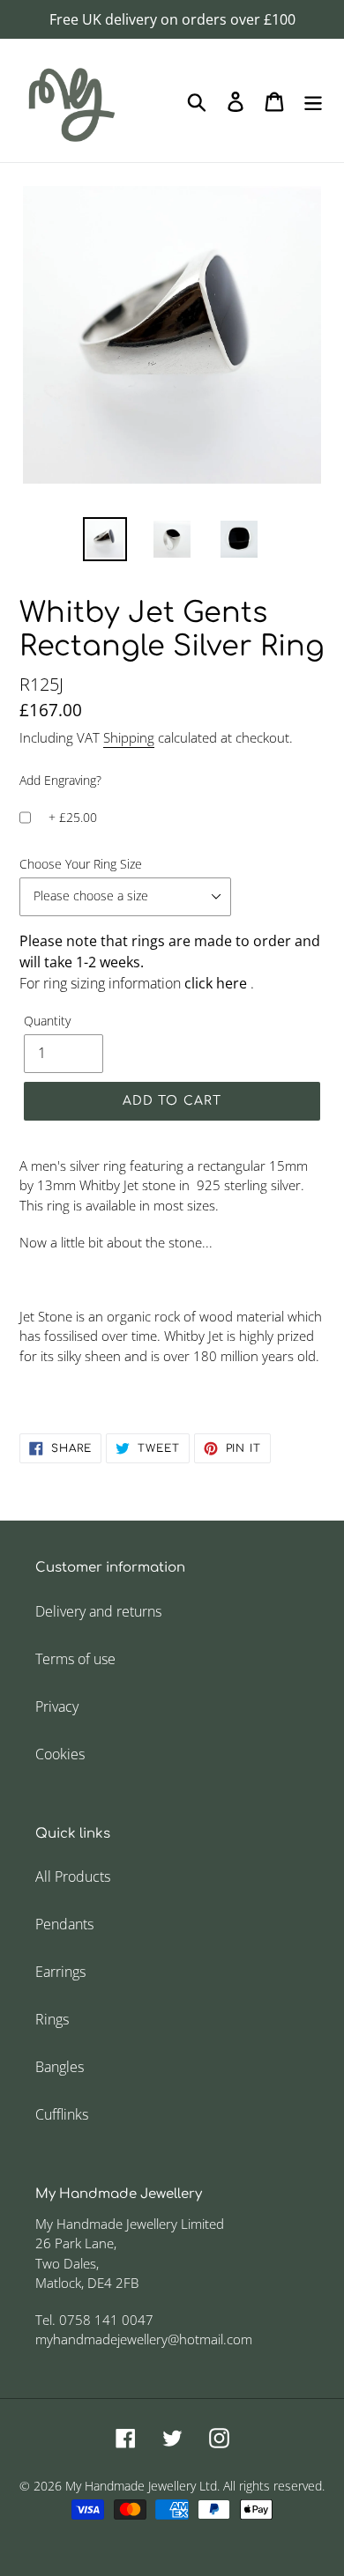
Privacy (57, 1706)
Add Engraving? (60, 780)
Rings (52, 2019)
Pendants (64, 1924)
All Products (73, 1876)
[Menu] (313, 100)
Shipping (129, 737)
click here (217, 983)
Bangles (60, 2067)
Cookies (60, 1754)
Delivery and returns (98, 1611)
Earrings (60, 1972)
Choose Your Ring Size (81, 864)
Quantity (47, 1021)
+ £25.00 (73, 817)
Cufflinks (62, 2114)
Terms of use (75, 1659)
